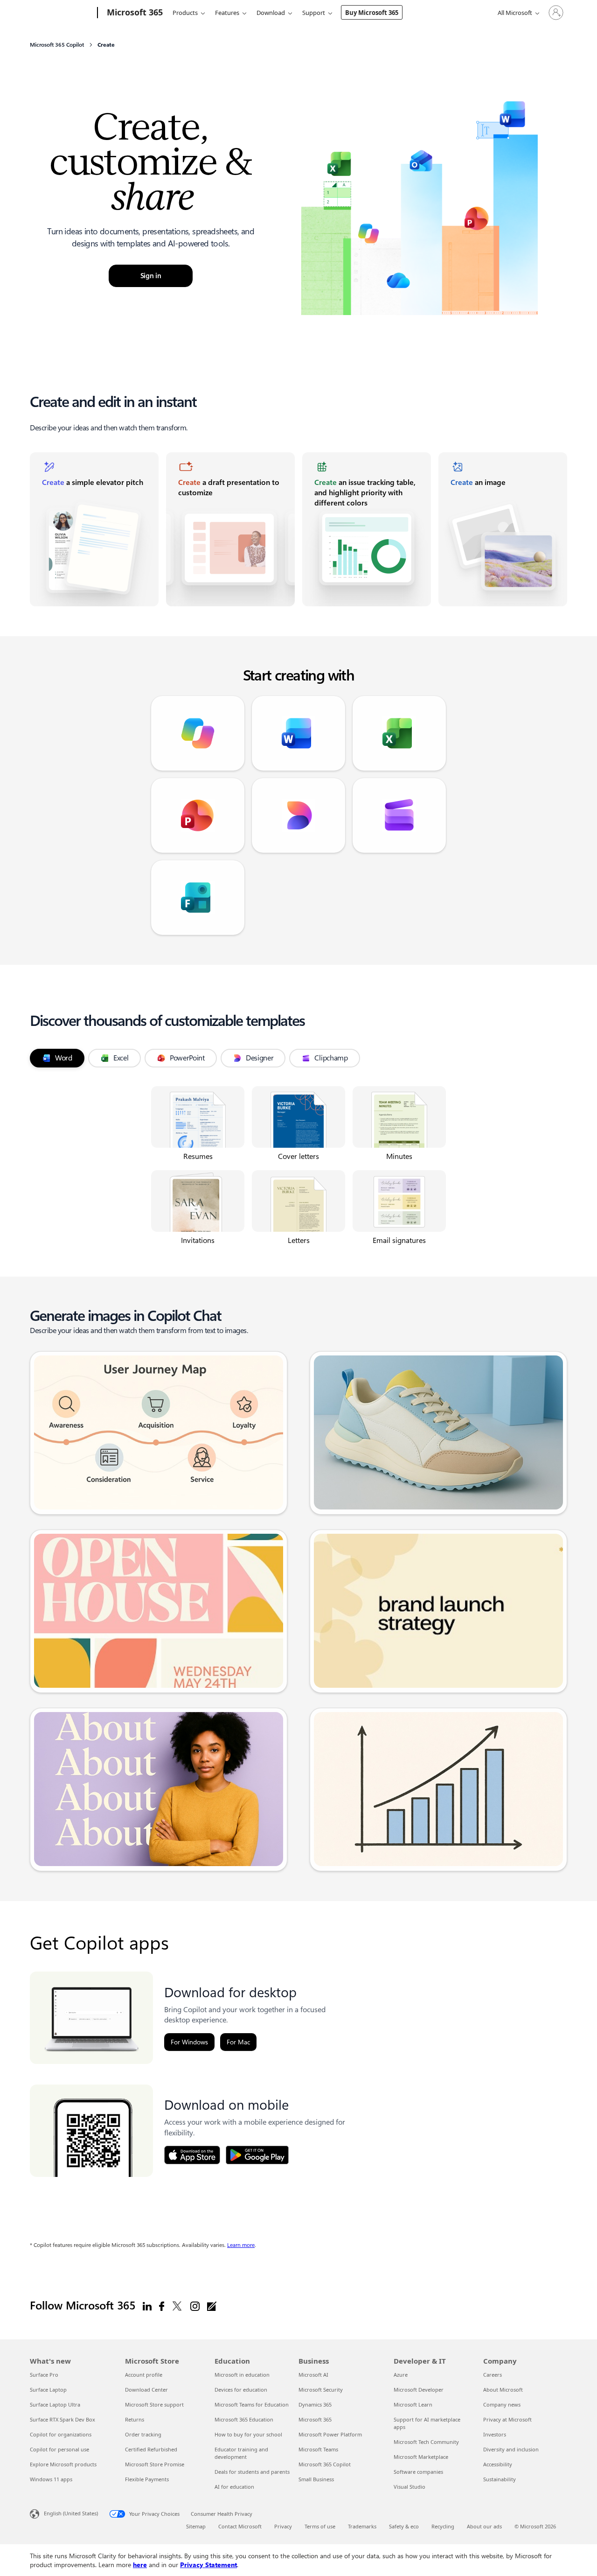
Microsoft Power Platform (330, 2434)
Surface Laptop (48, 2390)
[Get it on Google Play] (257, 2155)
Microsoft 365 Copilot (325, 2464)
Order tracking (143, 2434)
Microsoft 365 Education (244, 2419)
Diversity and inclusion (511, 2449)
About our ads (484, 2526)
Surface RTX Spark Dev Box (62, 2419)
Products (185, 13)
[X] (177, 2306)
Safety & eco (404, 2526)
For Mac (238, 2042)
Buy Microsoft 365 (372, 13)
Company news (502, 2404)
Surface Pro (44, 2375)
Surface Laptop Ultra (55, 2404)
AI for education (234, 2487)
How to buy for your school (248, 2434)
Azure (401, 2375)
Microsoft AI (313, 2375)
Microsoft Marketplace (421, 2457)
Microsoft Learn (413, 2404)
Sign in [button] (151, 276)
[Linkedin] (147, 2306)
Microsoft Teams (318, 2449)
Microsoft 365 (315, 2419)
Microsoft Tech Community (426, 2442)
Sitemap (196, 2526)
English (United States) (71, 2513)
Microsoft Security (321, 2390)
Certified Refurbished (151, 2449)
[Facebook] (162, 2306)
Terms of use (320, 2526)
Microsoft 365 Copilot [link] (57, 45)
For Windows (189, 2042)
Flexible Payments (147, 2479)
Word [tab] (64, 1058)
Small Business (316, 2479)
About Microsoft (503, 2390)
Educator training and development (241, 2453)
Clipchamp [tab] (331, 1058)
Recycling (443, 2526)
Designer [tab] (260, 1058)
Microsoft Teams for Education (252, 2404)
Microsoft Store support (154, 2404)
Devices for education (241, 2390)
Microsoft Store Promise (155, 2464)
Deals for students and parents (252, 2472)
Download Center (146, 2390)
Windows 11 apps (51, 2479)
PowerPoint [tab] (187, 1058)
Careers (493, 2375)
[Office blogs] (212, 2306)
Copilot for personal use (59, 2449)
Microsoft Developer (419, 2390)
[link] (94, 529)
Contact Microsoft (240, 2526)
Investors (495, 2434)
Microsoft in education (242, 2375)
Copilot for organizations (61, 2434)
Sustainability (500, 2479)
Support (314, 13)
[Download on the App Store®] (192, 2155)
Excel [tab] (121, 1058)
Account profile (144, 2375)
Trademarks (362, 2526)
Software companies (418, 2472)
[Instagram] (195, 2306)
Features (227, 13)
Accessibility (498, 2464)
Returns (135, 2419)
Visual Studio (410, 2487)
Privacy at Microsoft (507, 2419)
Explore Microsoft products (63, 2464)
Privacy (283, 2526)
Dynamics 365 (315, 2404)
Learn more (241, 2245)
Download (271, 13)
